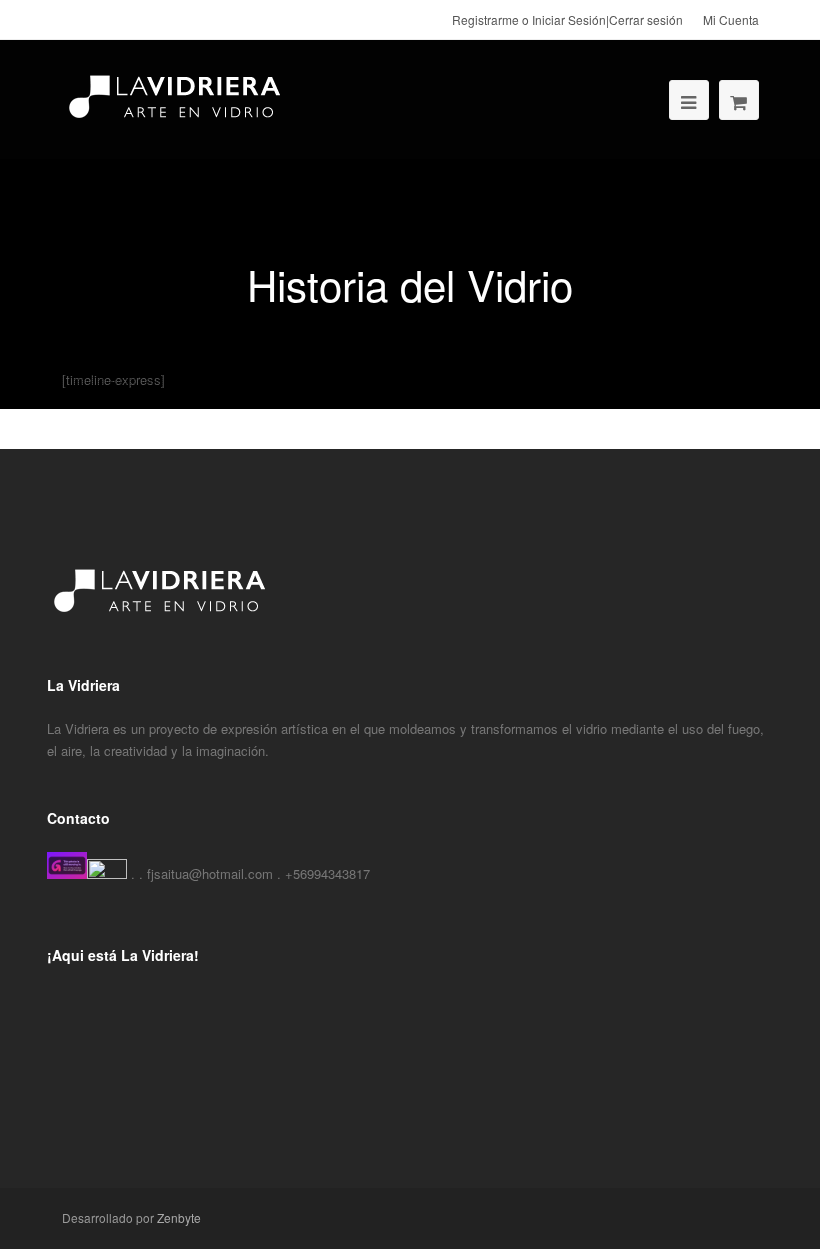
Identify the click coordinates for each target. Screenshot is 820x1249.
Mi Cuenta (731, 19)
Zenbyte (179, 1217)
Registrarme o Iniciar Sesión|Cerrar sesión (567, 19)
